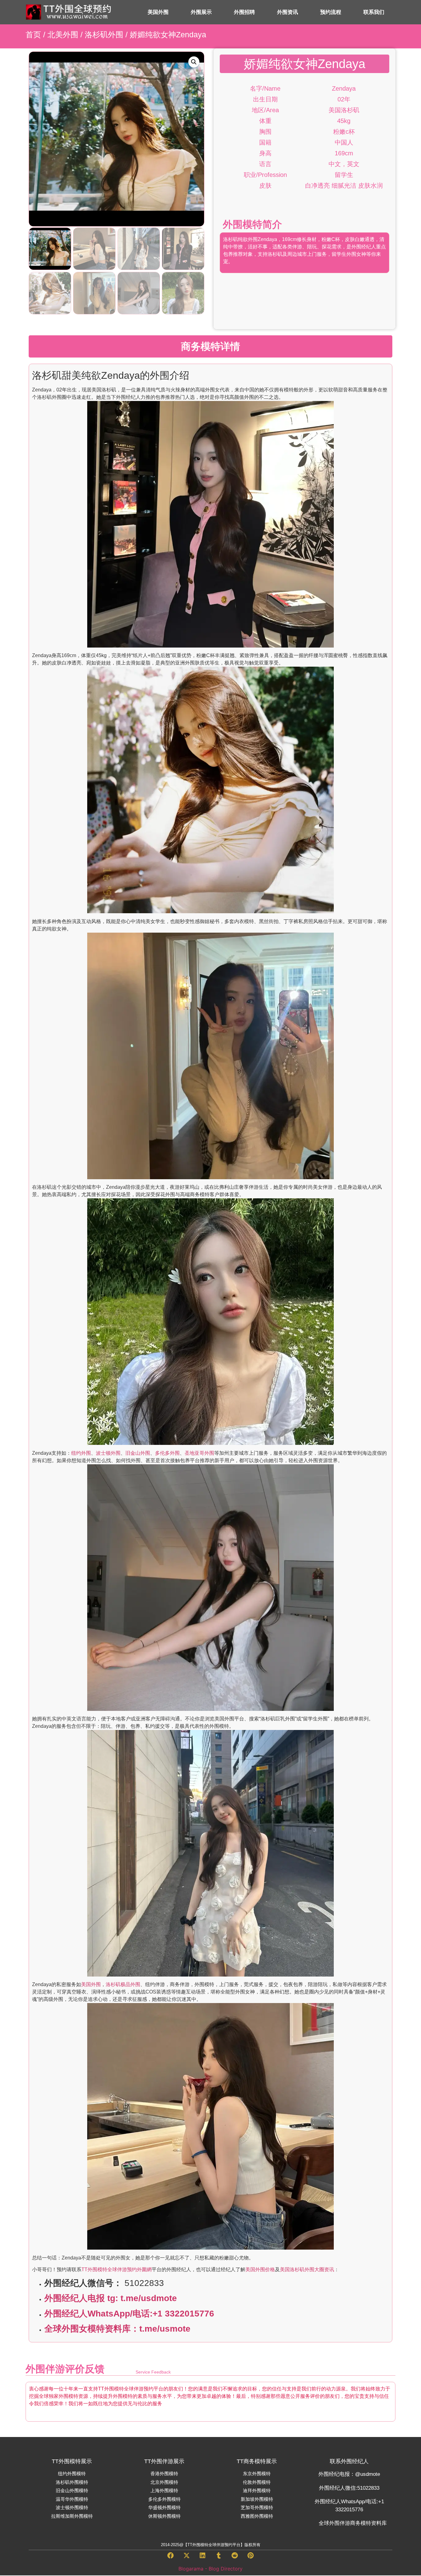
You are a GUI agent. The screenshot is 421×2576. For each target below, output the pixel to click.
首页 (33, 35)
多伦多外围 (167, 1453)
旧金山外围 (138, 1453)
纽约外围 (81, 1453)
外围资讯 (288, 12)
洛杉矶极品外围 (123, 1984)
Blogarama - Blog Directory (211, 2569)
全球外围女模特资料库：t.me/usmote (117, 2329)
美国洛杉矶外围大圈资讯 (307, 2269)
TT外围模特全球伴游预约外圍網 (116, 2269)
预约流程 (331, 12)
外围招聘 (244, 12)
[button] (194, 62)
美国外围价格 (260, 2269)
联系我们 (374, 12)
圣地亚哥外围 (199, 1453)
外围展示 (201, 12)
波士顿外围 (108, 1453)
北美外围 (63, 35)
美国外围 (158, 12)
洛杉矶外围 (104, 35)
